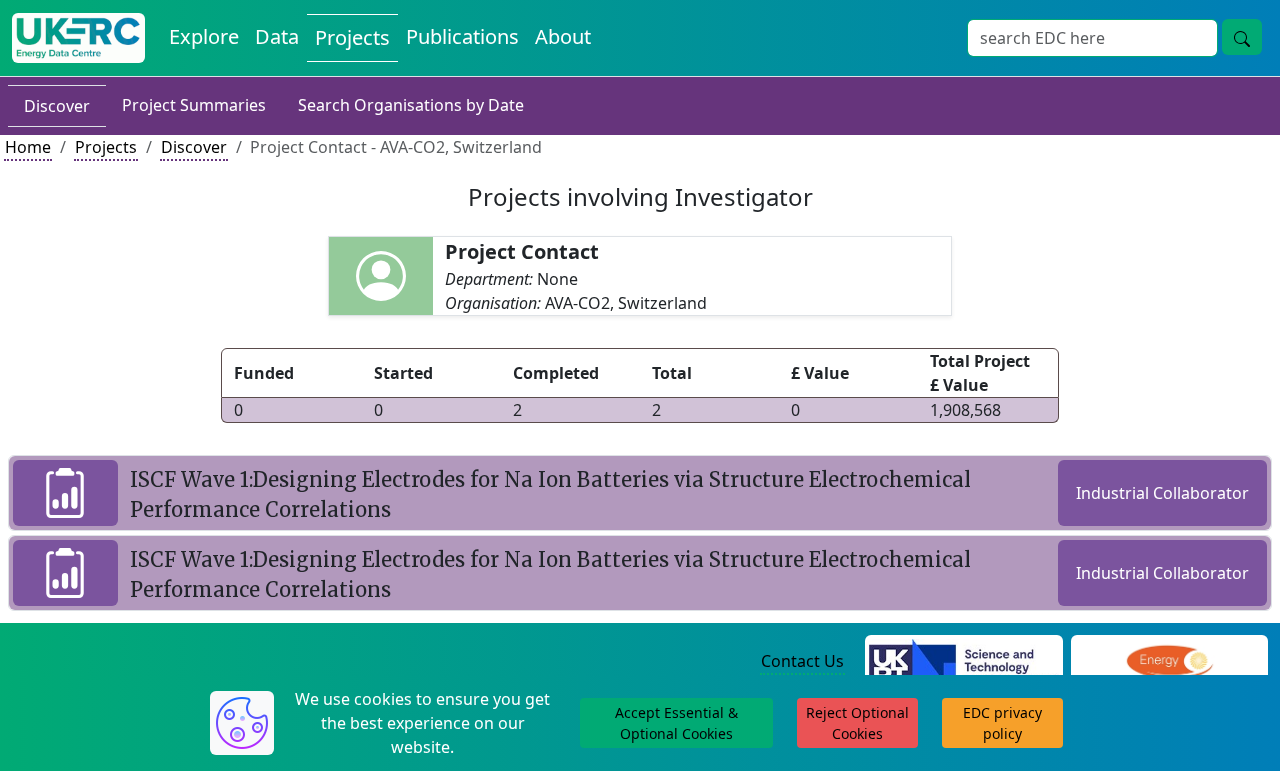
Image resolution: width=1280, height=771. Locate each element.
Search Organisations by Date (411, 105)
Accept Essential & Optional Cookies (676, 723)
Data (277, 36)
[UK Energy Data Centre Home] (78, 38)
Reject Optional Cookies (857, 723)
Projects (352, 37)
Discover (57, 106)
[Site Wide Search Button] (1242, 37)
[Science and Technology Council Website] (963, 662)
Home (28, 147)
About (563, 36)
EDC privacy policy (1002, 723)
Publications (462, 36)
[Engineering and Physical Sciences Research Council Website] (1169, 662)
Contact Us (802, 661)
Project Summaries (194, 105)
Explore (204, 36)
